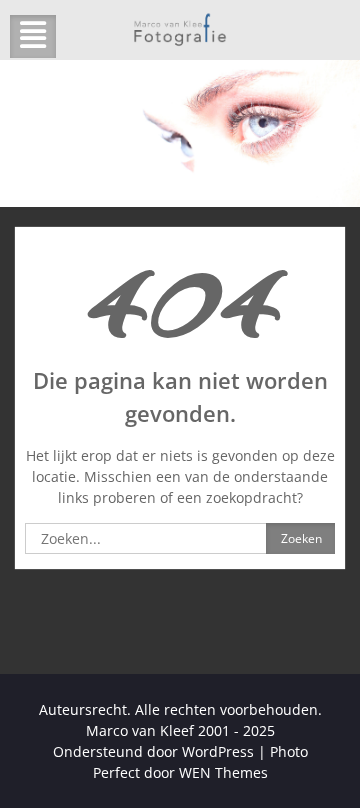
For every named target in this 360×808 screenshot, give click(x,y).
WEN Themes (223, 772)
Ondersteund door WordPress (153, 751)
